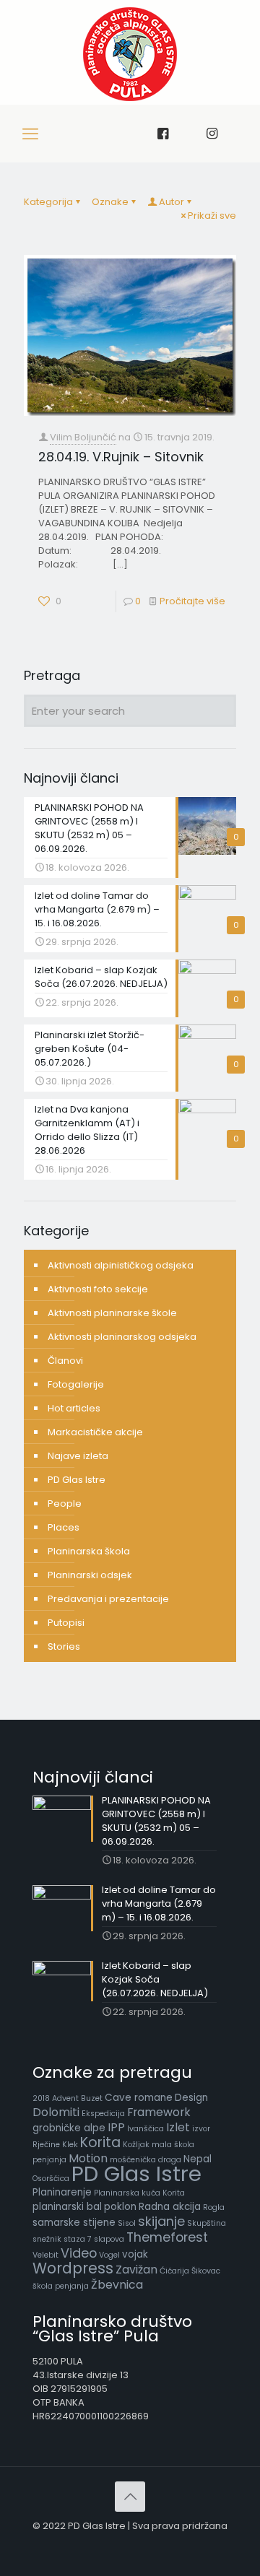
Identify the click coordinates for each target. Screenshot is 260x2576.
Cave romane (139, 2098)
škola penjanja (61, 2286)
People (65, 1504)
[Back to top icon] (130, 2497)
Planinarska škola (89, 1551)
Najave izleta (78, 1456)
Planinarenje (62, 2192)
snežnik (47, 2239)
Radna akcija (170, 2207)
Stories (64, 1646)
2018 (41, 2098)
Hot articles (74, 1408)
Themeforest (167, 2237)
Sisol (127, 2223)
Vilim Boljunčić (83, 437)
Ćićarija (174, 2271)
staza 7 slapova (94, 2239)
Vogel (109, 2255)
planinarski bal (67, 2207)
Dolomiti (56, 2112)
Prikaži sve (212, 216)
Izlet (178, 2127)
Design (191, 2098)
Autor (172, 202)
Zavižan (136, 2270)
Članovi (65, 1361)
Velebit (45, 2255)
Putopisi (66, 1623)
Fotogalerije (76, 1384)
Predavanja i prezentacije (108, 1599)
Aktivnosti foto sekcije (98, 1289)
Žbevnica (117, 2285)
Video (79, 2253)
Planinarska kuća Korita (139, 2193)
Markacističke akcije (95, 1432)
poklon (120, 2207)
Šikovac (206, 2271)
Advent (65, 2098)
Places (64, 1527)
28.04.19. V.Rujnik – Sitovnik (121, 457)
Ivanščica (146, 2129)
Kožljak (136, 2145)
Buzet (92, 2098)
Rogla (214, 2207)
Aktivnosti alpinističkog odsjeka (121, 1265)
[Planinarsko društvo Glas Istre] (130, 98)
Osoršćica (51, 2179)
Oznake (110, 202)
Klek (70, 2145)
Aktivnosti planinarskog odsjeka (122, 1337)
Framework (159, 2112)
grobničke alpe (69, 2128)
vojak (135, 2254)
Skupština (207, 2223)
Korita (100, 2142)
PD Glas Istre (77, 1480)
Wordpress (73, 2268)
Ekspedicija (103, 2114)
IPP (116, 2127)
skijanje (161, 2221)
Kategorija (48, 202)
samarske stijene (74, 2223)
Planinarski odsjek (90, 1575)
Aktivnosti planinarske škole (112, 1313)
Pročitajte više (192, 601)
